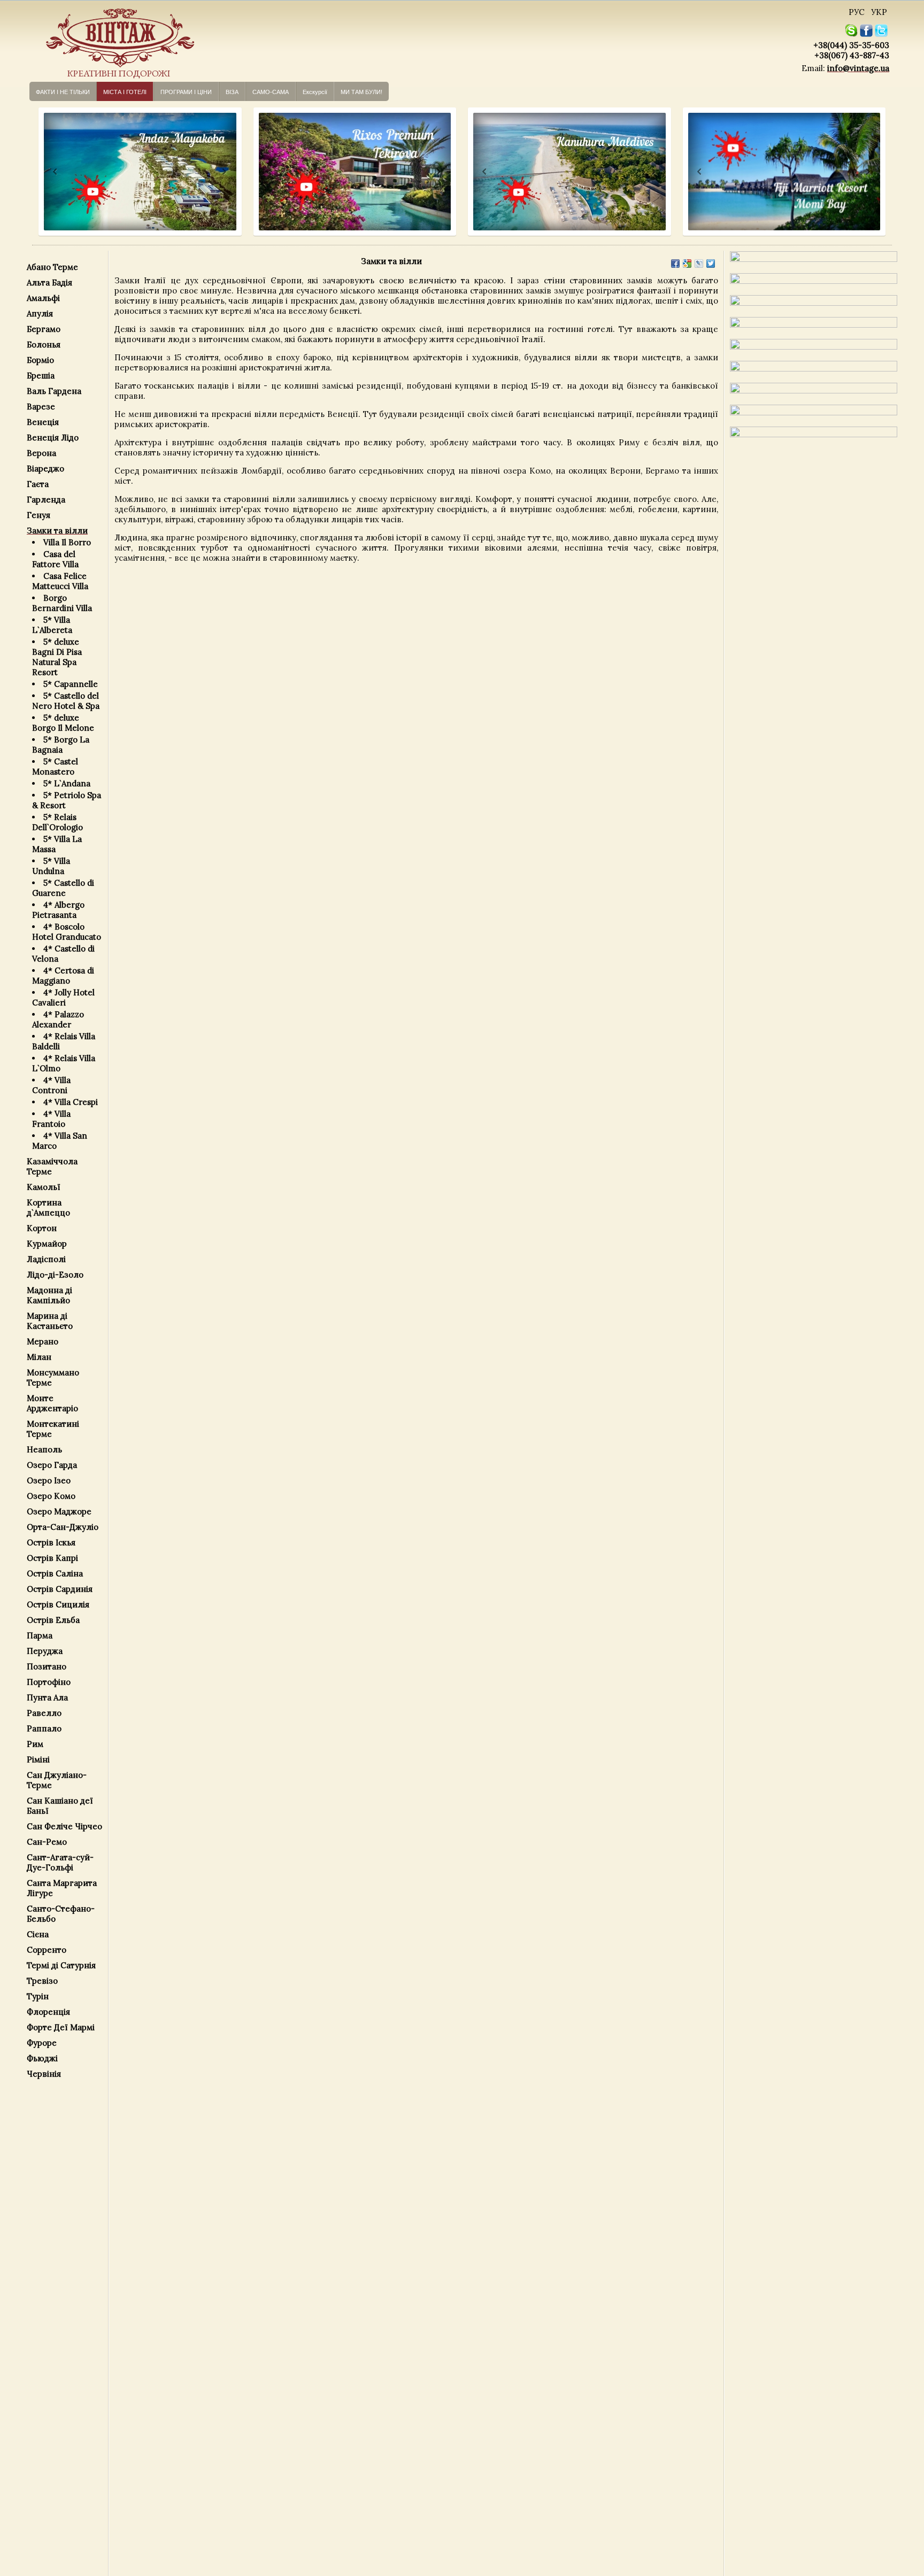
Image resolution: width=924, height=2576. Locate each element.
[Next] (223, 172)
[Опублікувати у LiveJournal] (699, 264)
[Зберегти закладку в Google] (687, 264)
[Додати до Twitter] (711, 264)
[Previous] (45, 172)
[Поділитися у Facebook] (675, 264)
